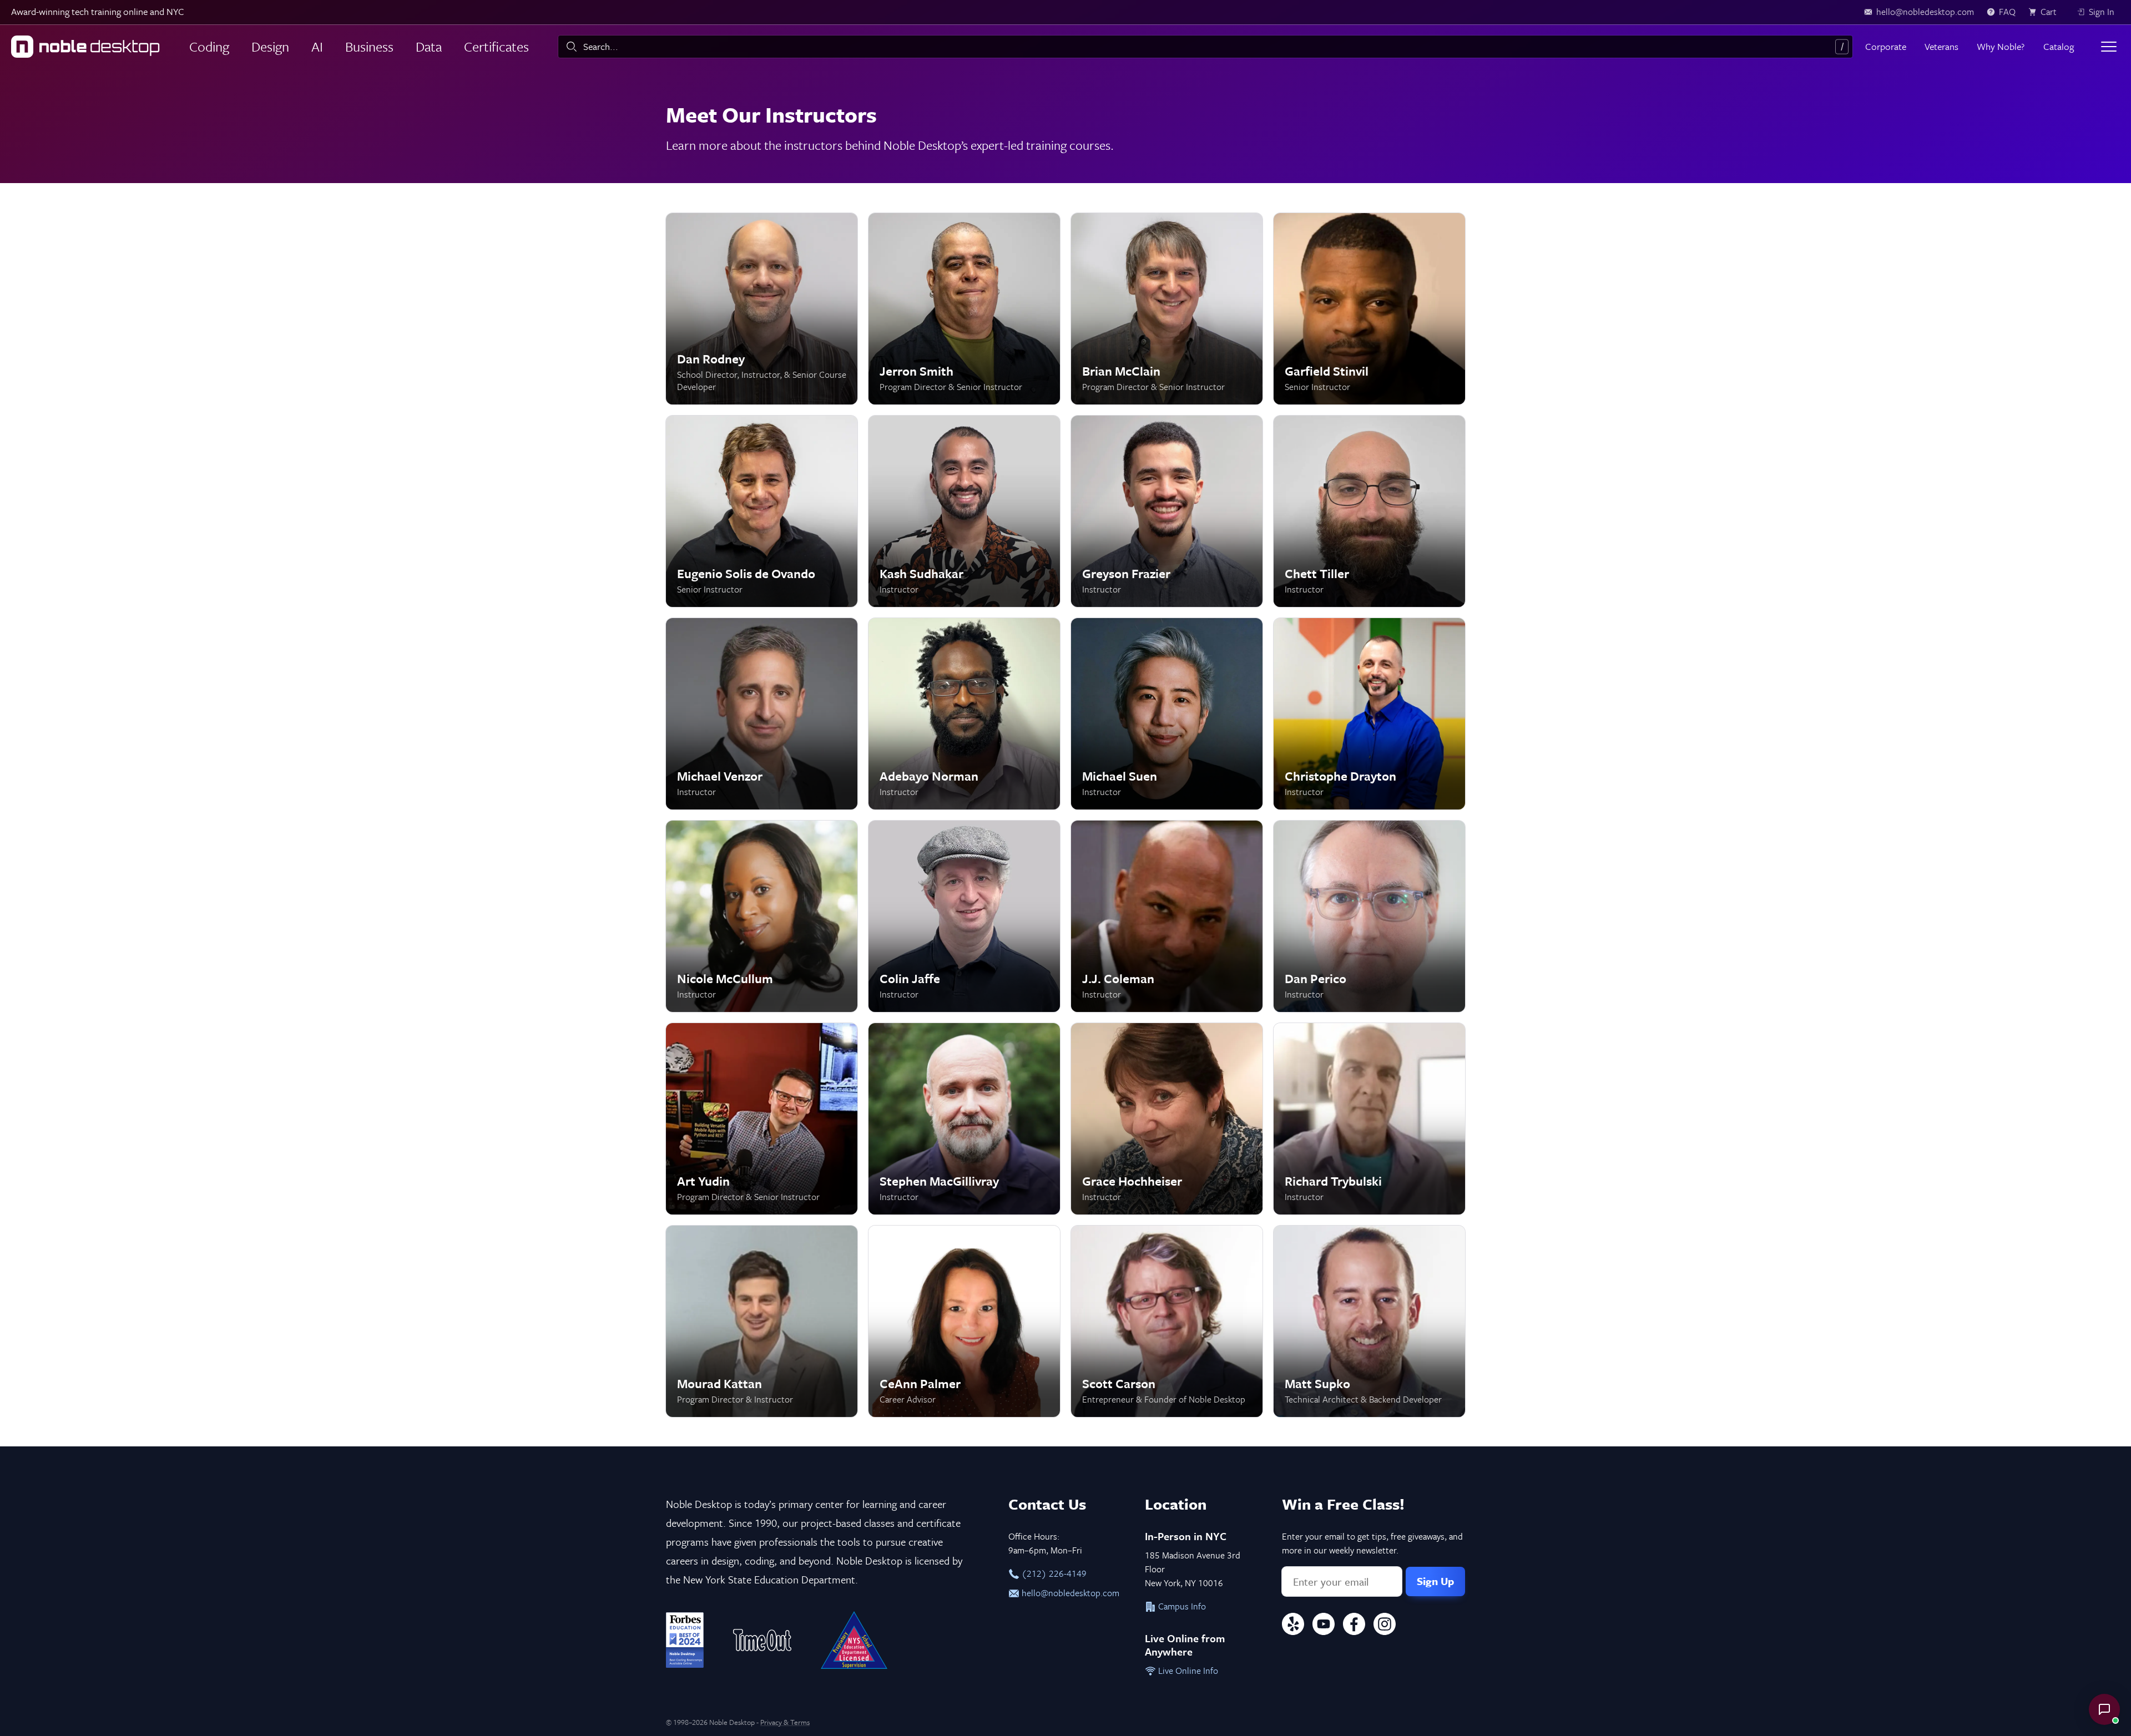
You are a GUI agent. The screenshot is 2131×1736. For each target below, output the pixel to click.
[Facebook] (1354, 1626)
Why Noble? (2001, 46)
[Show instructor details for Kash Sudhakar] (964, 511)
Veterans (1941, 46)
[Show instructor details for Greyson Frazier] (1167, 511)
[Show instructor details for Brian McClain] (1167, 309)
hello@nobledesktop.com (1069, 1593)
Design (270, 46)
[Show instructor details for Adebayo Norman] (964, 714)
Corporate (1886, 46)
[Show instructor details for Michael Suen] (1167, 714)
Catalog (2059, 46)
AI (317, 46)
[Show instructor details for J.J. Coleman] (1167, 916)
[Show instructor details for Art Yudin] (762, 1119)
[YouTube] (1324, 1626)
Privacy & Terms (785, 1722)
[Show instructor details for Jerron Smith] (964, 309)
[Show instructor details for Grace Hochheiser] (1167, 1119)
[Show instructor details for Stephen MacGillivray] (964, 1119)
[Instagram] (1385, 1626)
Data (429, 46)
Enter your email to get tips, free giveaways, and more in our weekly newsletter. (1372, 1543)
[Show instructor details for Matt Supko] (1369, 1321)
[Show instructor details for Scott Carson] (1167, 1321)
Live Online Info (1187, 1671)
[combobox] (1205, 47)
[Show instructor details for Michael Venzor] (762, 714)
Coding (209, 46)
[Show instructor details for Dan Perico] (1369, 916)
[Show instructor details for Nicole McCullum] (762, 916)
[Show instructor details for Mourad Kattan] (762, 1321)
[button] (2104, 1709)
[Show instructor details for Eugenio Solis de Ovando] (762, 511)
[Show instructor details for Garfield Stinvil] (1369, 309)
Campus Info (1181, 1606)
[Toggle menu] (2109, 47)
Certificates (496, 46)
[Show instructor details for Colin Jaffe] (964, 916)
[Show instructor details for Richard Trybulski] (1369, 1119)
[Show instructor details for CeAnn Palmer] (964, 1321)
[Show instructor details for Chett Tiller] (1369, 511)
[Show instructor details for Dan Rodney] (762, 309)
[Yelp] (1293, 1626)
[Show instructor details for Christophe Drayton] (1369, 714)
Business (369, 46)
